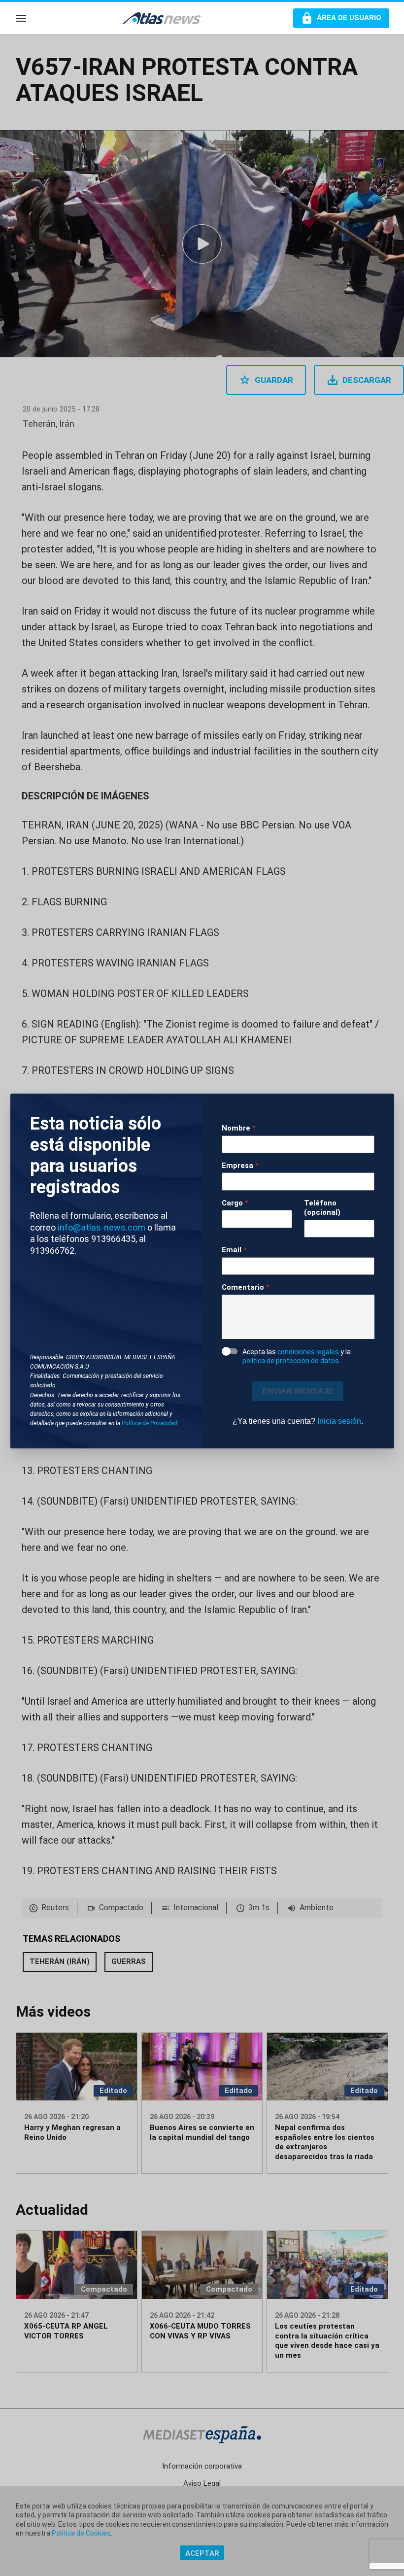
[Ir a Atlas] (167, 18)
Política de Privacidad (150, 1423)
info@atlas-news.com (101, 1227)
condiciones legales (308, 1352)
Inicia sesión (339, 1421)
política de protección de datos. (291, 1361)
